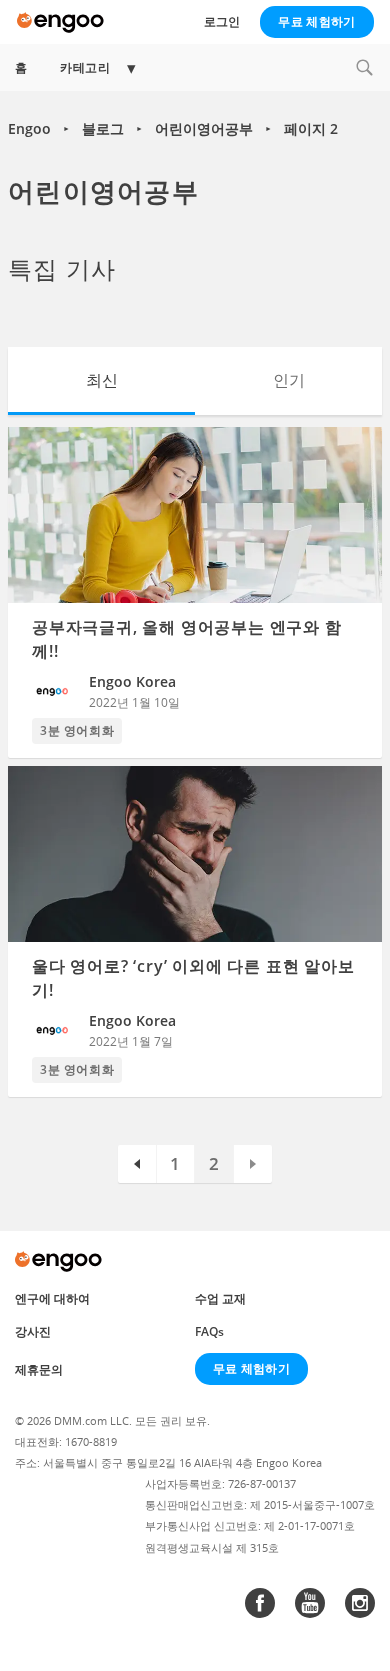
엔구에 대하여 (52, 1298)
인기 (289, 380)
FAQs (209, 1331)
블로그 (103, 128)
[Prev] (137, 1164)
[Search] (364, 67)
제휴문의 (39, 1369)
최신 (102, 380)
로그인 (222, 21)
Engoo (29, 128)
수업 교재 (220, 1298)
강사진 (33, 1331)
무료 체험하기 (316, 21)
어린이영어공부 (204, 128)
